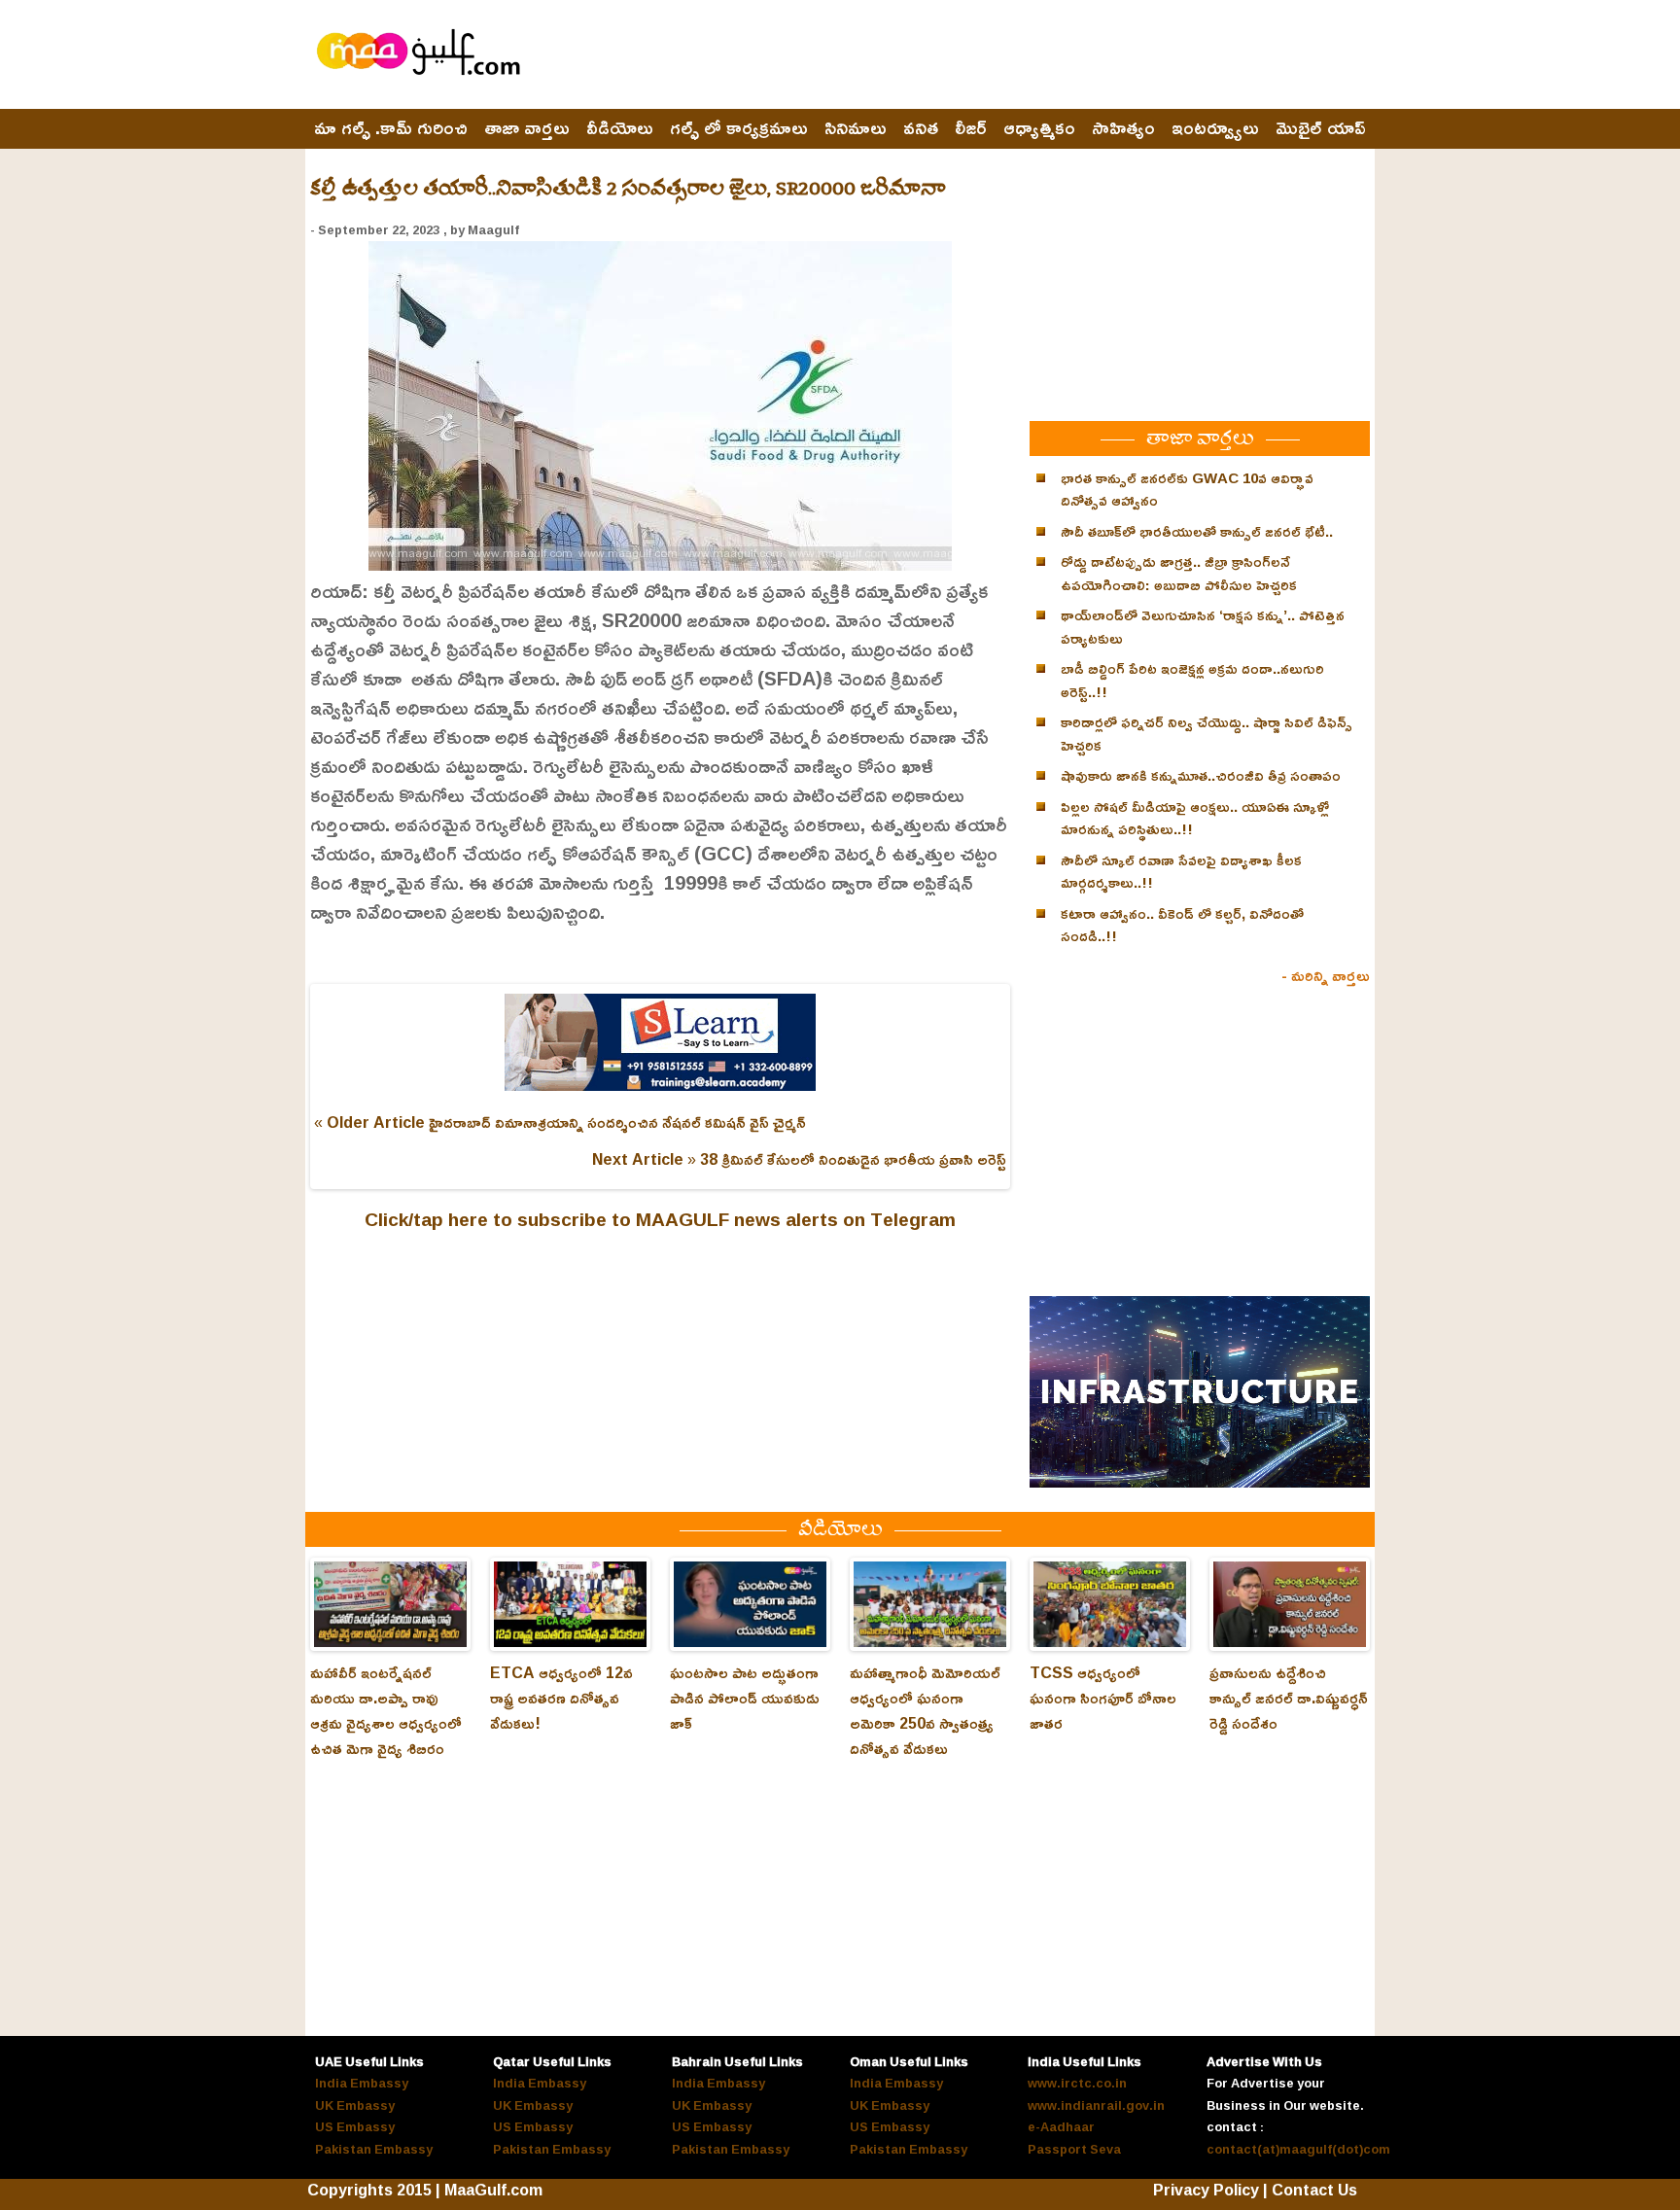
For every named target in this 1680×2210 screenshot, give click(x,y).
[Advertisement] (1016, 55)
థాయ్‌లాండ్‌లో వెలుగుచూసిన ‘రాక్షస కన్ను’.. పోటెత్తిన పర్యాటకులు (1203, 627)
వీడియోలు (620, 128)
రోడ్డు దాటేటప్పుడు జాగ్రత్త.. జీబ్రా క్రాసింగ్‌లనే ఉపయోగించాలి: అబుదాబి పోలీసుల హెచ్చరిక (1179, 573)
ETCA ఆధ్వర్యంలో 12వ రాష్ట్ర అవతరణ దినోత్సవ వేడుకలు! (561, 1698)
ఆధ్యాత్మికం (1039, 128)
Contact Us (1314, 2190)
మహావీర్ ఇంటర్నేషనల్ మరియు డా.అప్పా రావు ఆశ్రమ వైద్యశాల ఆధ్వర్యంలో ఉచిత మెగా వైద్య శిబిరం (386, 1710)
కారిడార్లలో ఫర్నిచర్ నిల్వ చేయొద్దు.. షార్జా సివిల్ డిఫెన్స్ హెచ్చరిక (1207, 734)
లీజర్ (971, 128)
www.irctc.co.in (1077, 2083)
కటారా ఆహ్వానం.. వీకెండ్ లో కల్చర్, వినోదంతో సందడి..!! (1182, 925)
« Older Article (369, 1122)
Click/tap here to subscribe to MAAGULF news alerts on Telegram (660, 1219)
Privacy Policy (1206, 2190)
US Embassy (355, 2126)
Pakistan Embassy (374, 2149)
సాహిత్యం (1123, 128)
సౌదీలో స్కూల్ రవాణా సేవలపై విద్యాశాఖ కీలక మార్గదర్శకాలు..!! (1181, 872)
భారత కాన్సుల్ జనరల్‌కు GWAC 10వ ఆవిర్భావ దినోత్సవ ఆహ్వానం (1187, 490)
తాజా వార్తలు (527, 128)
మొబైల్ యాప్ (1321, 128)
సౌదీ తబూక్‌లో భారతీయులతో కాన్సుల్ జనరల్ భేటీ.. (1197, 531)
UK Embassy (355, 2105)
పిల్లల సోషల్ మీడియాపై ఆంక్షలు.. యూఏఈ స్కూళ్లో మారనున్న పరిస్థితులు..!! (1195, 818)
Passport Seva (1074, 2149)
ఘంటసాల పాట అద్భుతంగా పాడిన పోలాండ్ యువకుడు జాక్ (745, 1698)
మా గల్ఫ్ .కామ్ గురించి (391, 128)
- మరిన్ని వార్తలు (1326, 975)
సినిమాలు (856, 128)
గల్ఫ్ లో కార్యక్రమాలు (739, 128)
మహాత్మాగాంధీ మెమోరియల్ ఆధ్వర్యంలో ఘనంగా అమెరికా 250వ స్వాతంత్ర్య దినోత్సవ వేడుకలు (925, 1710)
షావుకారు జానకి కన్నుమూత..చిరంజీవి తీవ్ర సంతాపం (1201, 775)
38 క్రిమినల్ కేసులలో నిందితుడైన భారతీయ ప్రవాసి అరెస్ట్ (853, 1159)
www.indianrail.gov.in (1096, 2105)
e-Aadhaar (1061, 2126)
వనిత (921, 128)
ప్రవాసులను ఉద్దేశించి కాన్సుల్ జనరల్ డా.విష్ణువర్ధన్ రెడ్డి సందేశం (1289, 1698)
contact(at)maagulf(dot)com (1298, 2149)
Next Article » (644, 1159)
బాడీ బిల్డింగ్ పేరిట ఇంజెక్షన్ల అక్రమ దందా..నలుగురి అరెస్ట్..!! (1192, 680)
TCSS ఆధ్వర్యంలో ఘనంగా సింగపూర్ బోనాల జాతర (1103, 1698)
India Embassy (362, 2083)
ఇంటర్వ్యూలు (1215, 128)
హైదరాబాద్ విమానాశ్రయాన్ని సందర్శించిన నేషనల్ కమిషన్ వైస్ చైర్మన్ (617, 1122)
